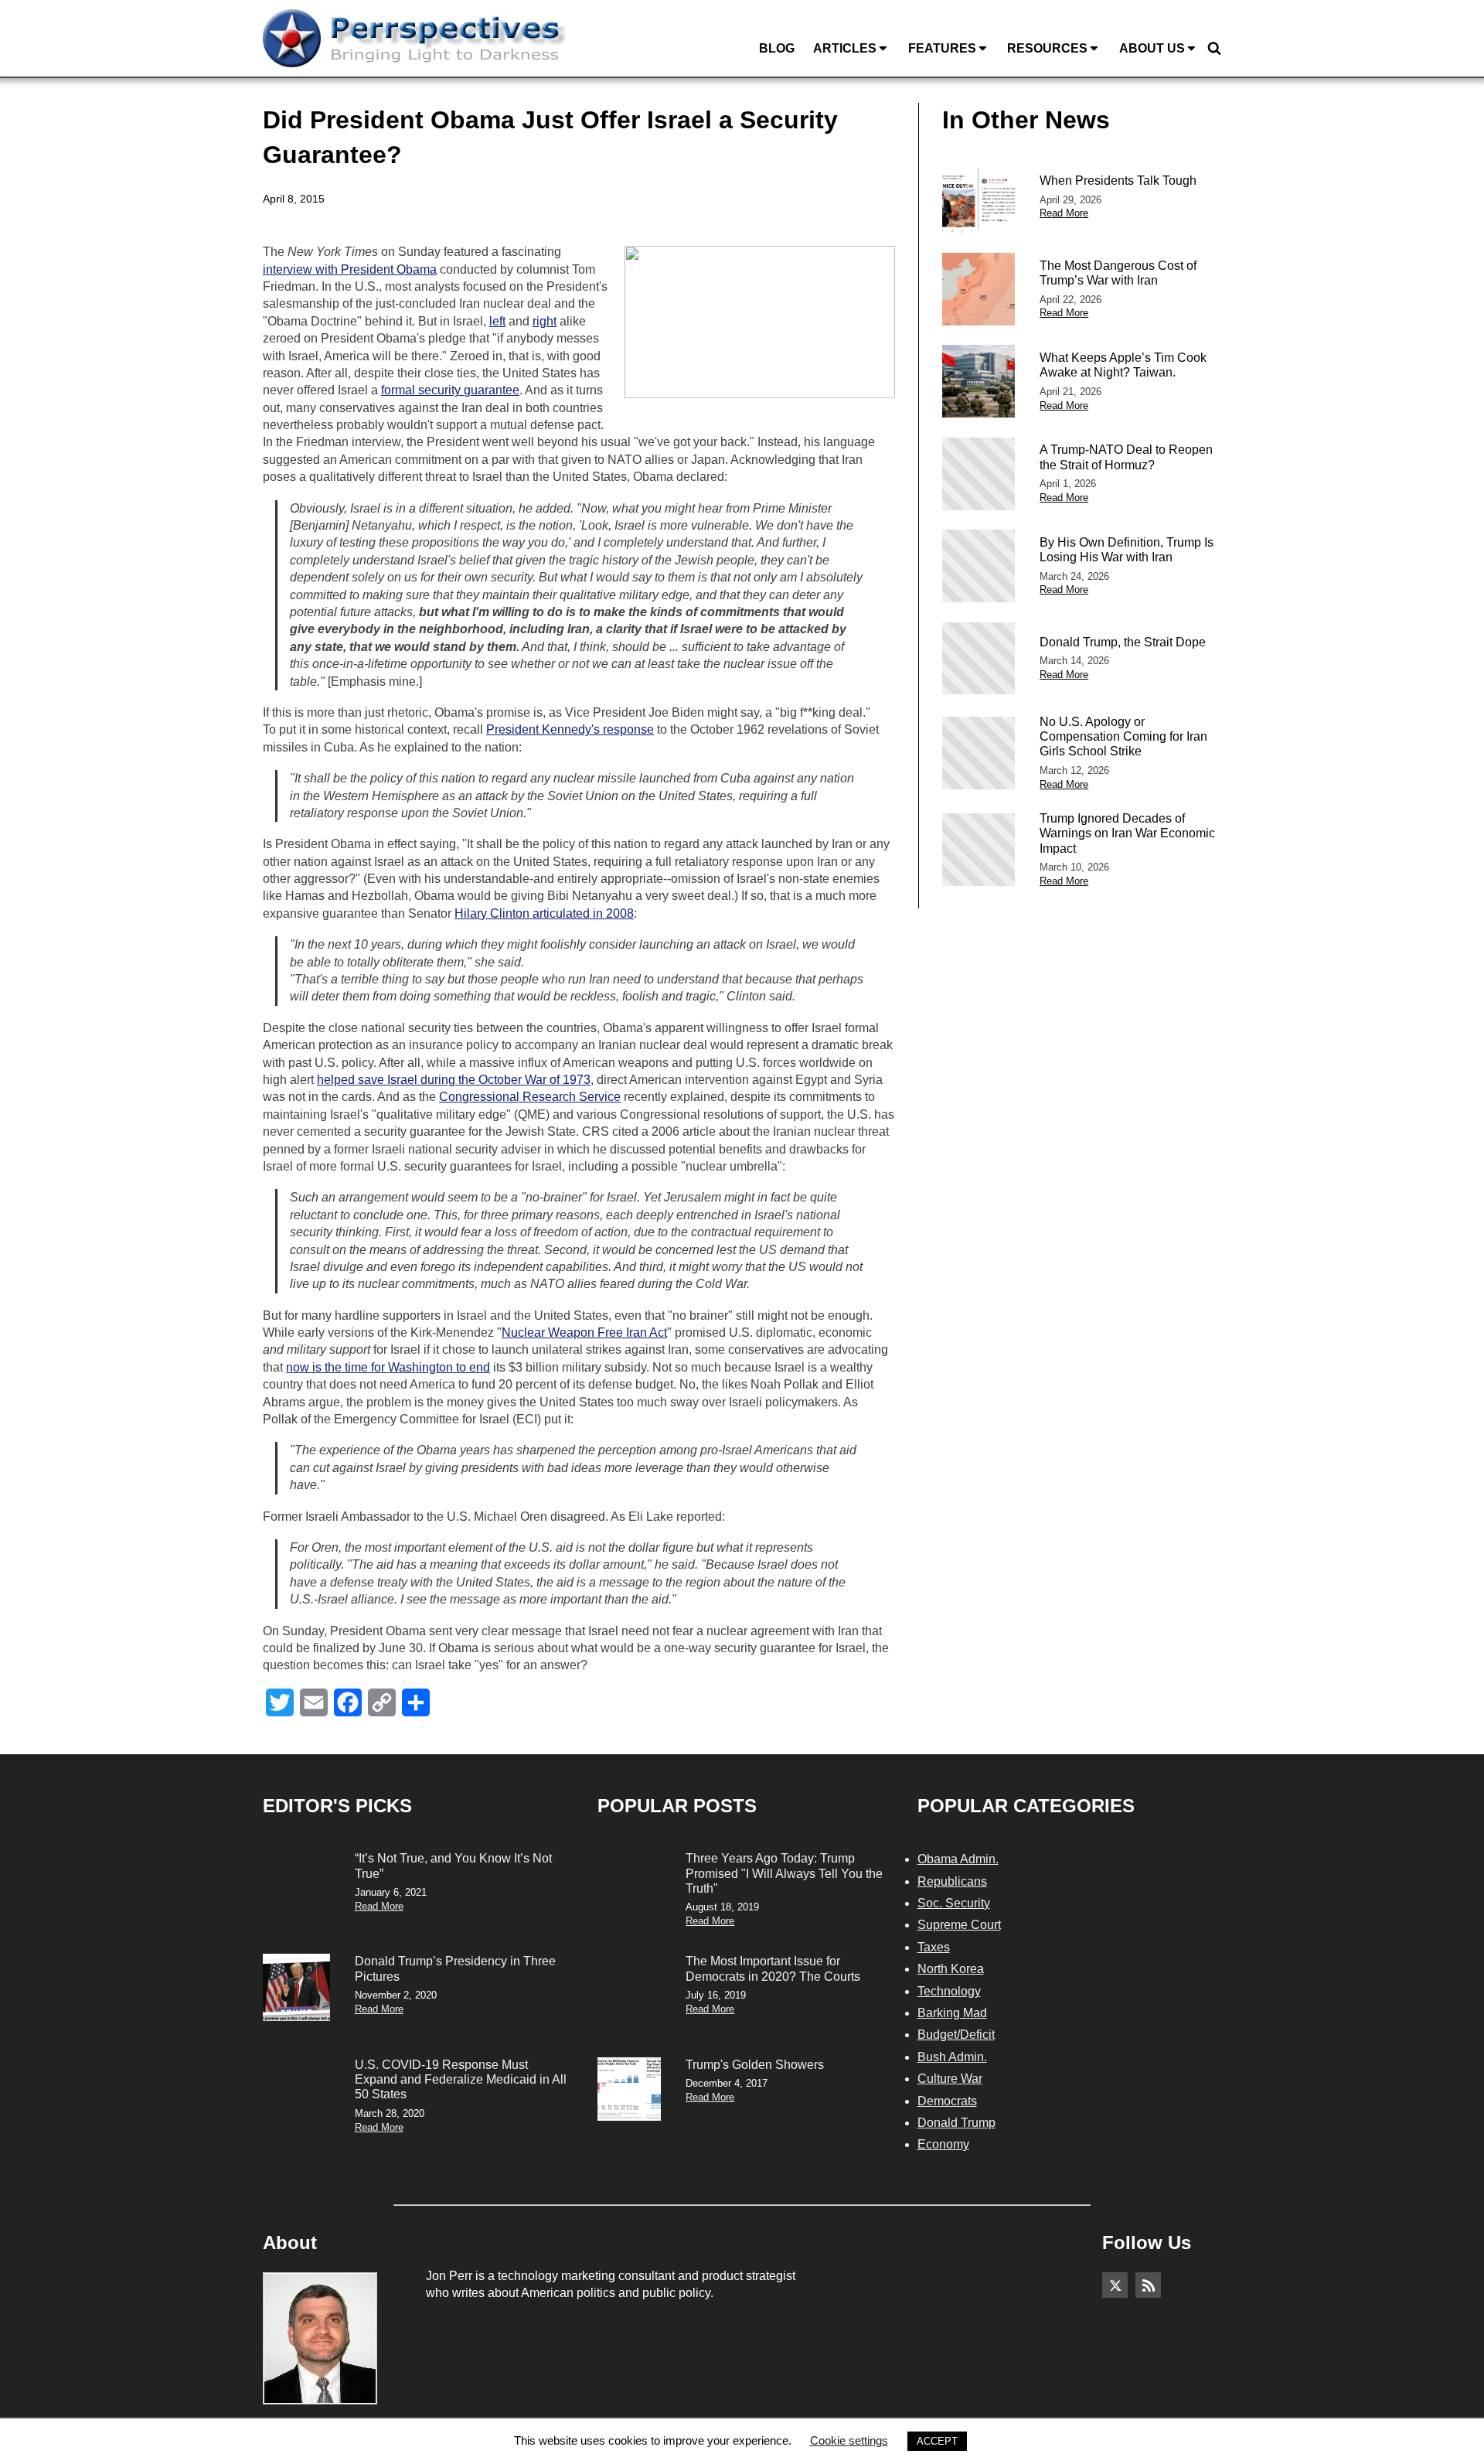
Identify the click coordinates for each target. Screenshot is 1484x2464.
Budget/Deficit (956, 2035)
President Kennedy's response (570, 729)
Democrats (947, 2101)
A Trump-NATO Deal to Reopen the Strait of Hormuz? (1126, 457)
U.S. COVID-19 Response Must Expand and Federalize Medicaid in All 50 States (461, 2079)
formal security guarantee (450, 390)
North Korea (951, 1969)
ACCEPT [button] (937, 2441)
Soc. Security (954, 1903)
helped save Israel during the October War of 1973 (454, 1080)
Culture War (950, 2079)
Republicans (952, 1881)
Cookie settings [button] (849, 2440)
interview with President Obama (350, 269)
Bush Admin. (952, 2057)
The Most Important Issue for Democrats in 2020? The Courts (773, 1968)
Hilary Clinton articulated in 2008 (544, 913)
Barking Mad (952, 2013)
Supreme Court (959, 1925)
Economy (943, 2144)
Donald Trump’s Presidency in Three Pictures (455, 1968)
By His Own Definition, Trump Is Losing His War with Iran (1127, 550)
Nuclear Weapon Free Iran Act (584, 1333)
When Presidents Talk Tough (1118, 181)
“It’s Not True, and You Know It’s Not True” (453, 1866)
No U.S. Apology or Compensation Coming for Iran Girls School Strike (1123, 736)
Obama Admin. (958, 1859)
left (497, 321)
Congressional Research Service (530, 1097)
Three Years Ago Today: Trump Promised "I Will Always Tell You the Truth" (784, 1873)
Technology (949, 1991)
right (545, 321)
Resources (1047, 48)
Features (942, 48)
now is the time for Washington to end (388, 1367)
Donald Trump (956, 2123)
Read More (1064, 213)
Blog (777, 48)
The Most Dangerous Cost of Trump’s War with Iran (1118, 273)
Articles (845, 48)
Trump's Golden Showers (755, 2065)
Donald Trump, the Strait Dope (1123, 642)
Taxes (934, 1947)
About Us (1152, 48)
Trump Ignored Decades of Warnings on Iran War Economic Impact (1127, 833)
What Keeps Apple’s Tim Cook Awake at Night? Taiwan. (1123, 365)
